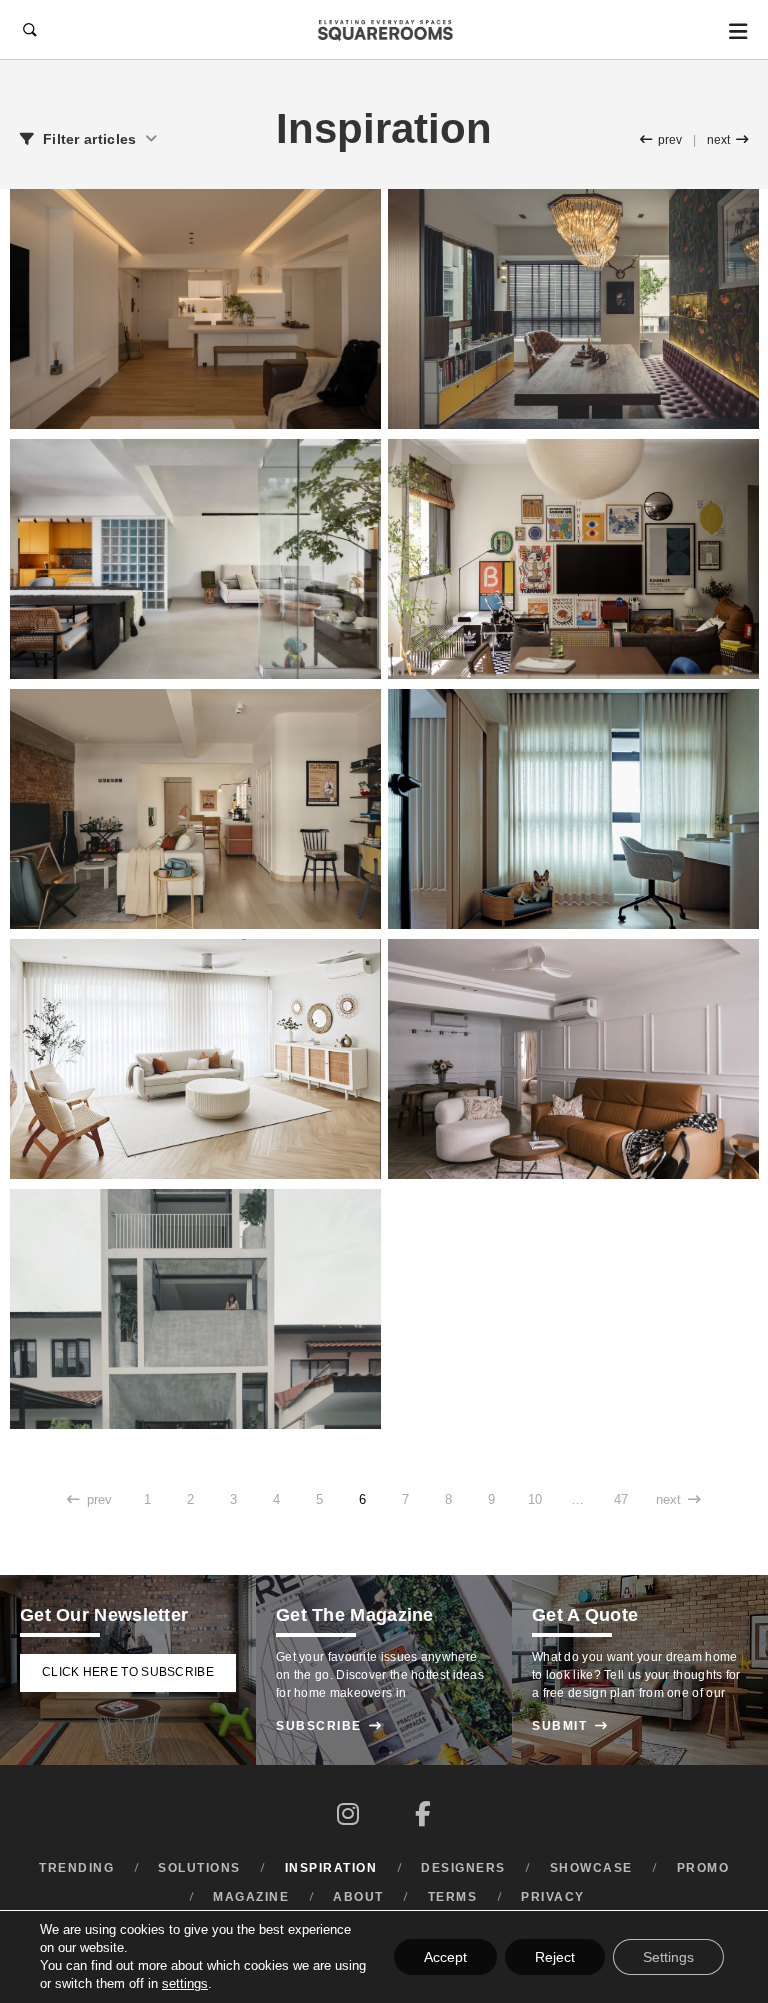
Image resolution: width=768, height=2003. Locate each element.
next (727, 140)
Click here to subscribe (128, 1672)
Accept (445, 1957)
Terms (453, 1897)
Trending (76, 1868)
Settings (668, 1957)
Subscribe (329, 1726)
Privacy (553, 1897)
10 (535, 1500)
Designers (463, 1868)
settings (185, 1983)
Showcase (591, 1868)
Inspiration (331, 1868)
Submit (570, 1726)
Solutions (199, 1868)
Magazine (251, 1897)
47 (621, 1500)
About (358, 1897)
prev (661, 140)
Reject (555, 1957)
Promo (703, 1868)
